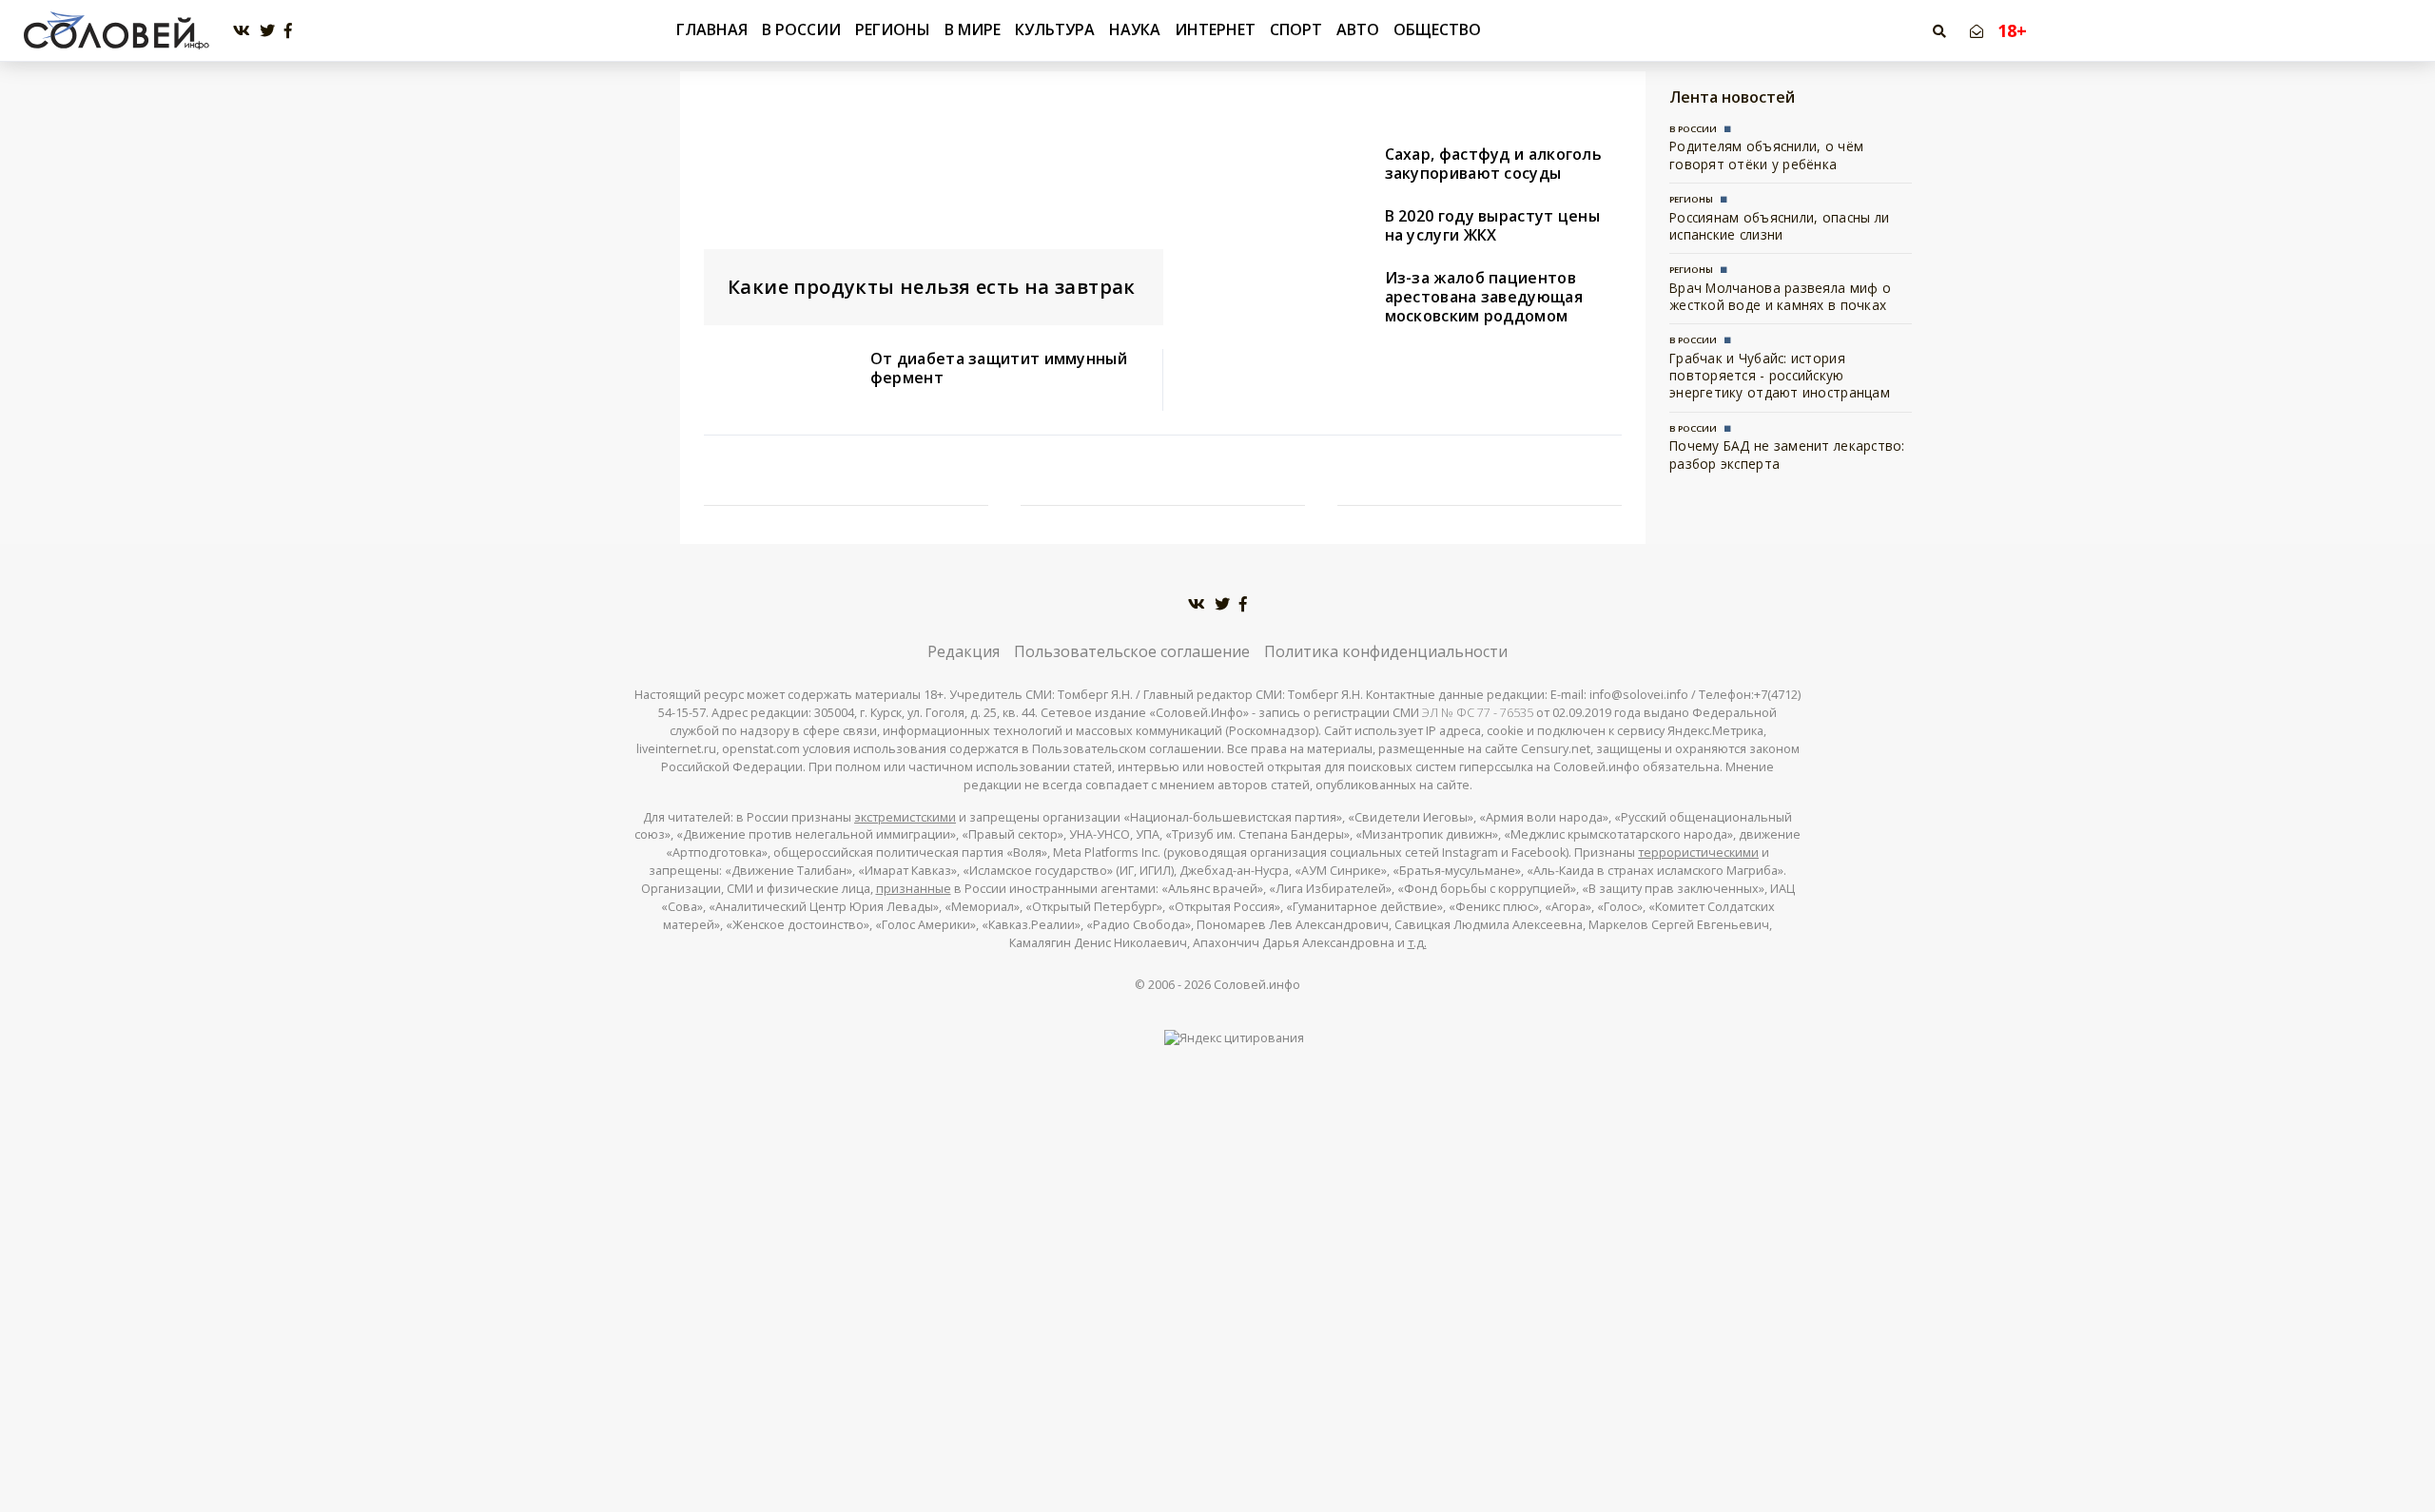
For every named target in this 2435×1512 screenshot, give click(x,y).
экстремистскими (905, 817)
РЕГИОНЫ (893, 29)
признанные (914, 889)
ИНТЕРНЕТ (1215, 29)
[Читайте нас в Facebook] (288, 31)
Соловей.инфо (1257, 985)
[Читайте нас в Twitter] (267, 31)
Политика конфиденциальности (1386, 651)
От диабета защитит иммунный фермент (999, 368)
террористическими (1698, 853)
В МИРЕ (973, 29)
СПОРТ (1296, 29)
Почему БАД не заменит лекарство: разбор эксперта (1787, 454)
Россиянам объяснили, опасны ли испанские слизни (1779, 226)
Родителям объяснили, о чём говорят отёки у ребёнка (1766, 155)
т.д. (1417, 943)
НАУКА (1135, 29)
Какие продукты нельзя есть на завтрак (932, 287)
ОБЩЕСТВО (1437, 29)
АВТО (1358, 29)
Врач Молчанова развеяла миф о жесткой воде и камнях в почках (1780, 296)
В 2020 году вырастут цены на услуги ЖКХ (1493, 225)
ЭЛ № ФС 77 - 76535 (1478, 713)
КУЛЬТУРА (1055, 29)
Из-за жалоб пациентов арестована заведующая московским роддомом (1484, 297)
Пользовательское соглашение (1132, 651)
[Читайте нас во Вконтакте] (242, 31)
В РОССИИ (801, 29)
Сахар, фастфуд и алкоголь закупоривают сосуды (1494, 164)
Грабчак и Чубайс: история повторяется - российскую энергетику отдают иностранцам (1780, 376)
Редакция (964, 651)
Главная (712, 30)
